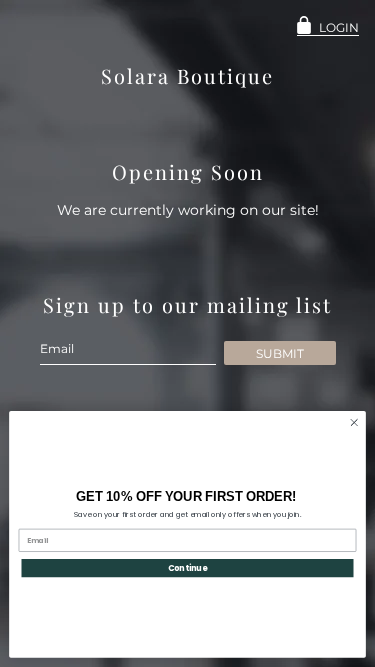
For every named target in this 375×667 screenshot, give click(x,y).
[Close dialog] (354, 423)
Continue (188, 567)
